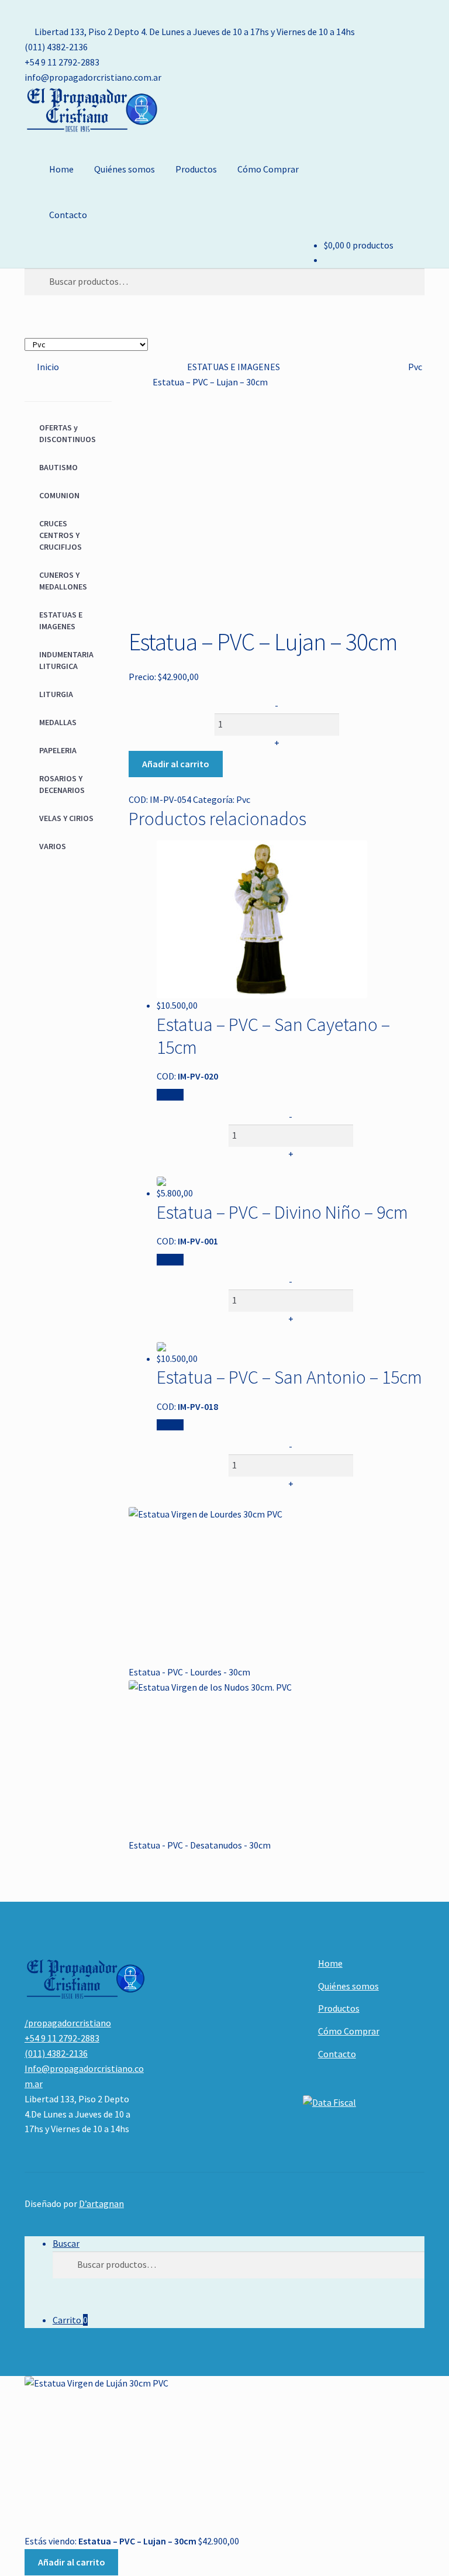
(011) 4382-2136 (56, 47)
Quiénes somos (125, 169)
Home (61, 169)
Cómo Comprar (268, 169)
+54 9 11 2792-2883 (62, 62)
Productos (196, 169)
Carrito (70, 2320)
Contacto (68, 215)
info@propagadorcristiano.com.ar (93, 77)
